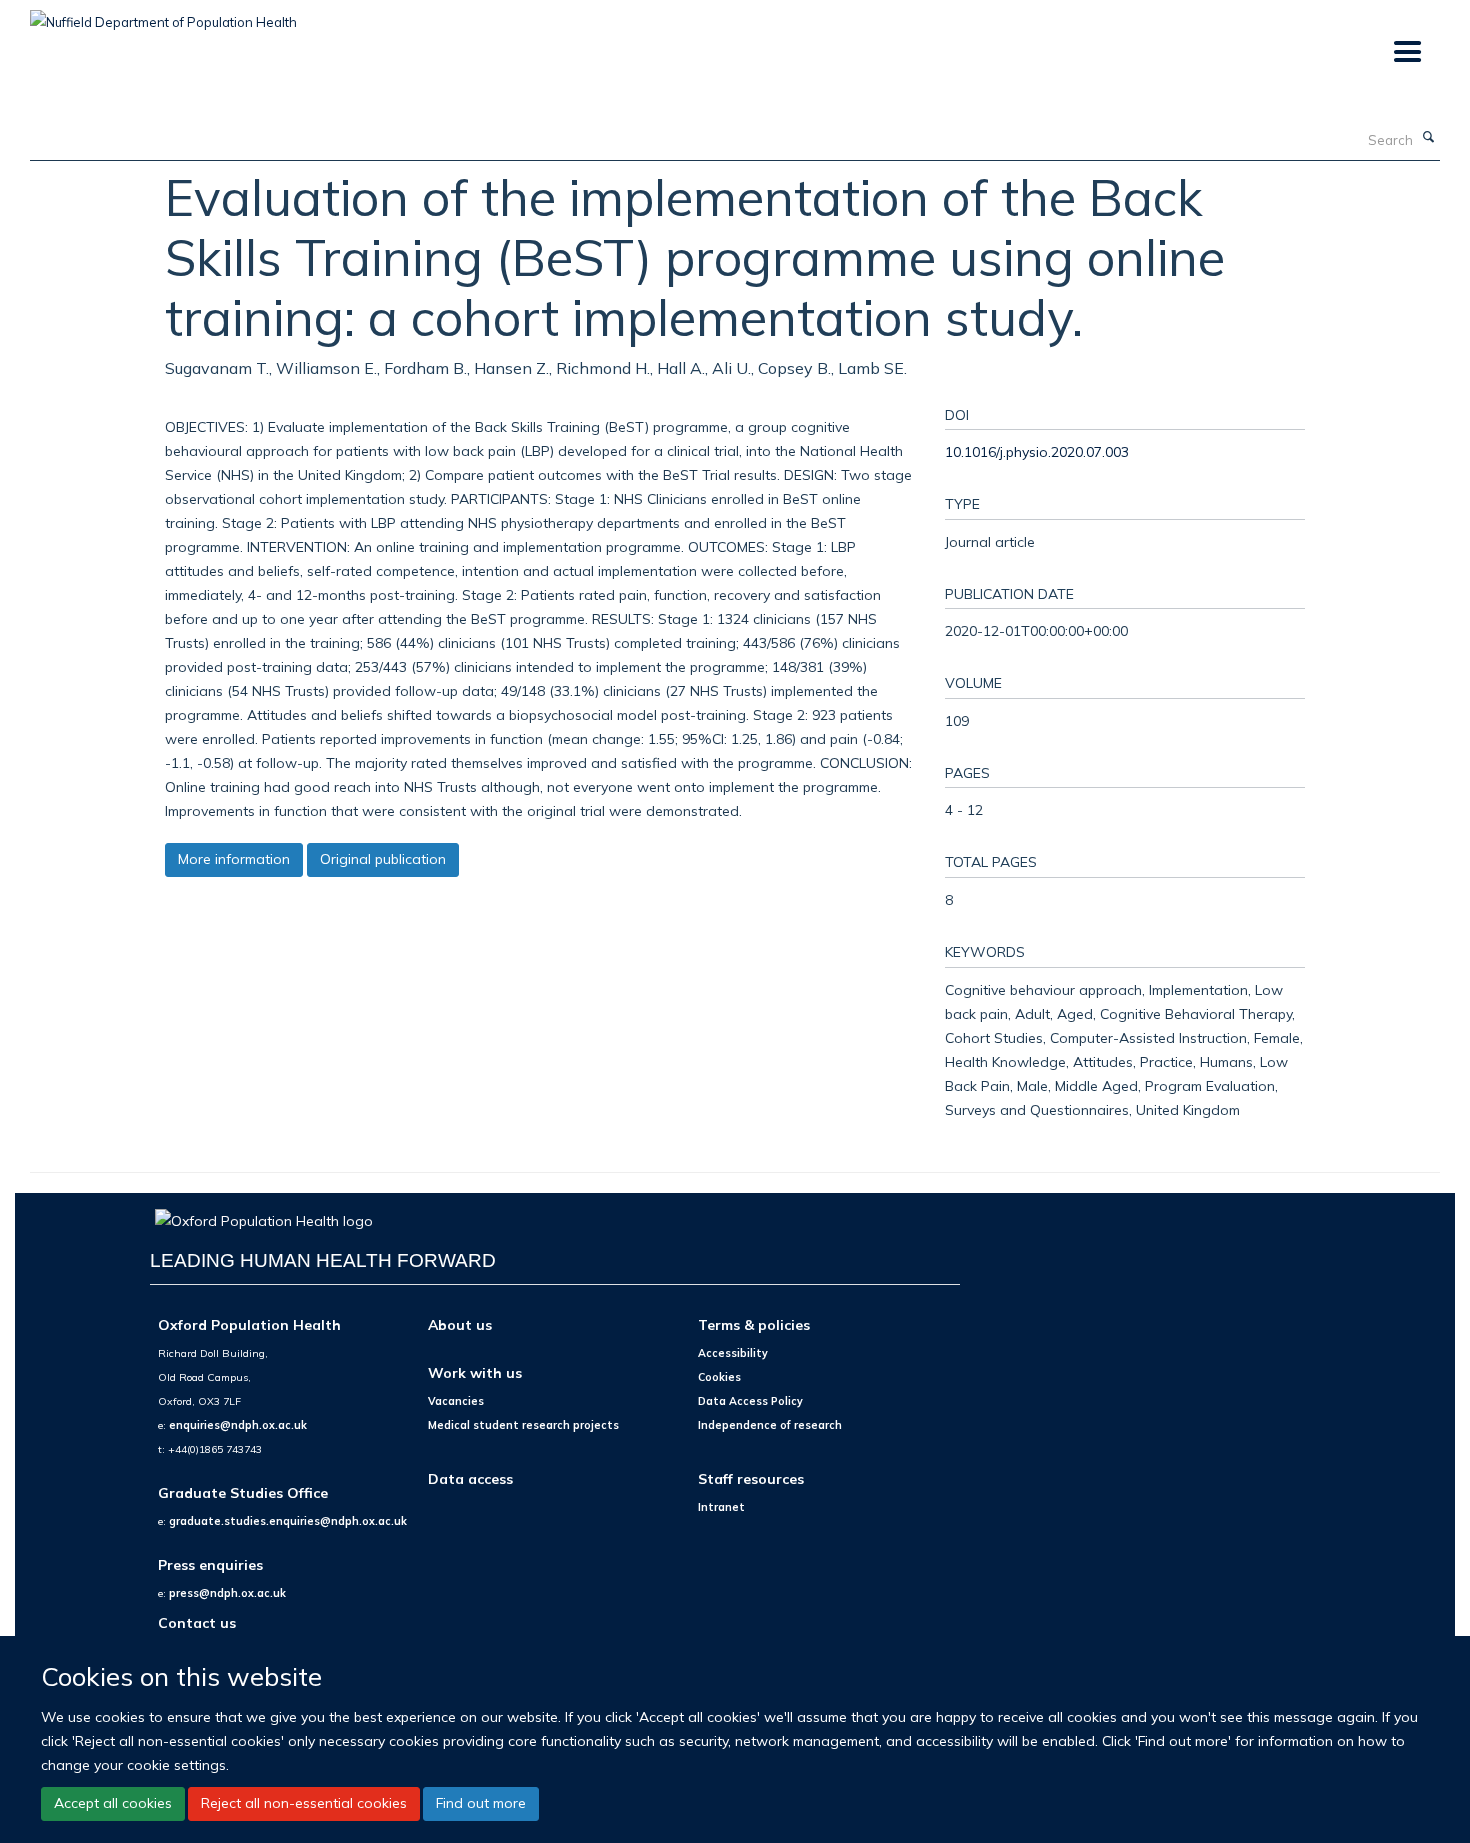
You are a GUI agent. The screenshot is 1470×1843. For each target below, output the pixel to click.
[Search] (1429, 138)
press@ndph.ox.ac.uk (227, 1593)
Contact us (197, 1622)
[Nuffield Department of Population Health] (163, 15)
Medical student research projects (523, 1425)
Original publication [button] (383, 859)
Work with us (475, 1372)
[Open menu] (1406, 52)
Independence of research (770, 1425)
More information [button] (234, 859)
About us (460, 1324)
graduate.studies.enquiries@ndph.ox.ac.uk (288, 1521)
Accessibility (733, 1353)
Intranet (721, 1507)
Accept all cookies (113, 1803)
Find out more (481, 1803)
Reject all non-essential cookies (304, 1803)
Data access (470, 1478)
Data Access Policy (750, 1401)
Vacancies (456, 1401)
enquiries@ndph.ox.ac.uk (238, 1425)
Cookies (719, 1377)
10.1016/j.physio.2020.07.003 (1037, 451)
